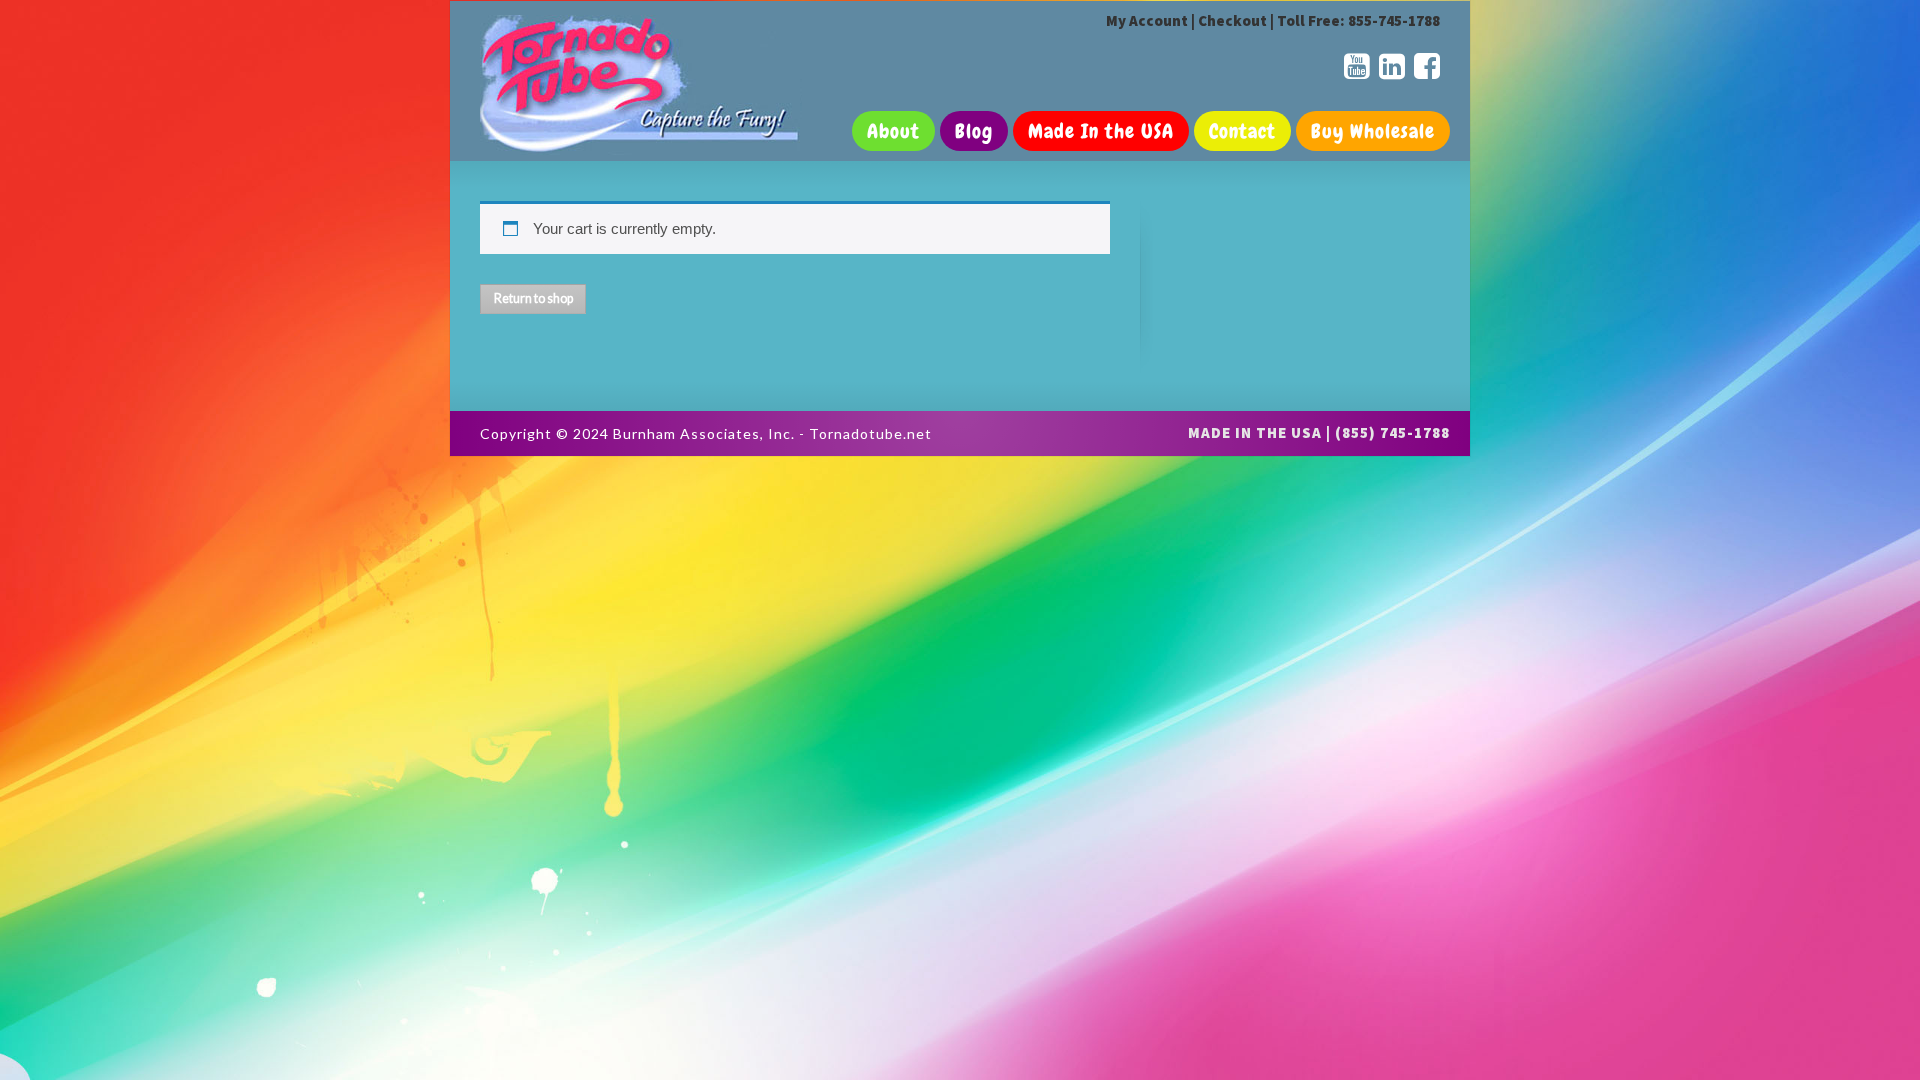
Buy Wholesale (1373, 131)
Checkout (1232, 20)
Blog (974, 131)
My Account (1147, 20)
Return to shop (533, 298)
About (893, 131)
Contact (1242, 131)
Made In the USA (1101, 131)
